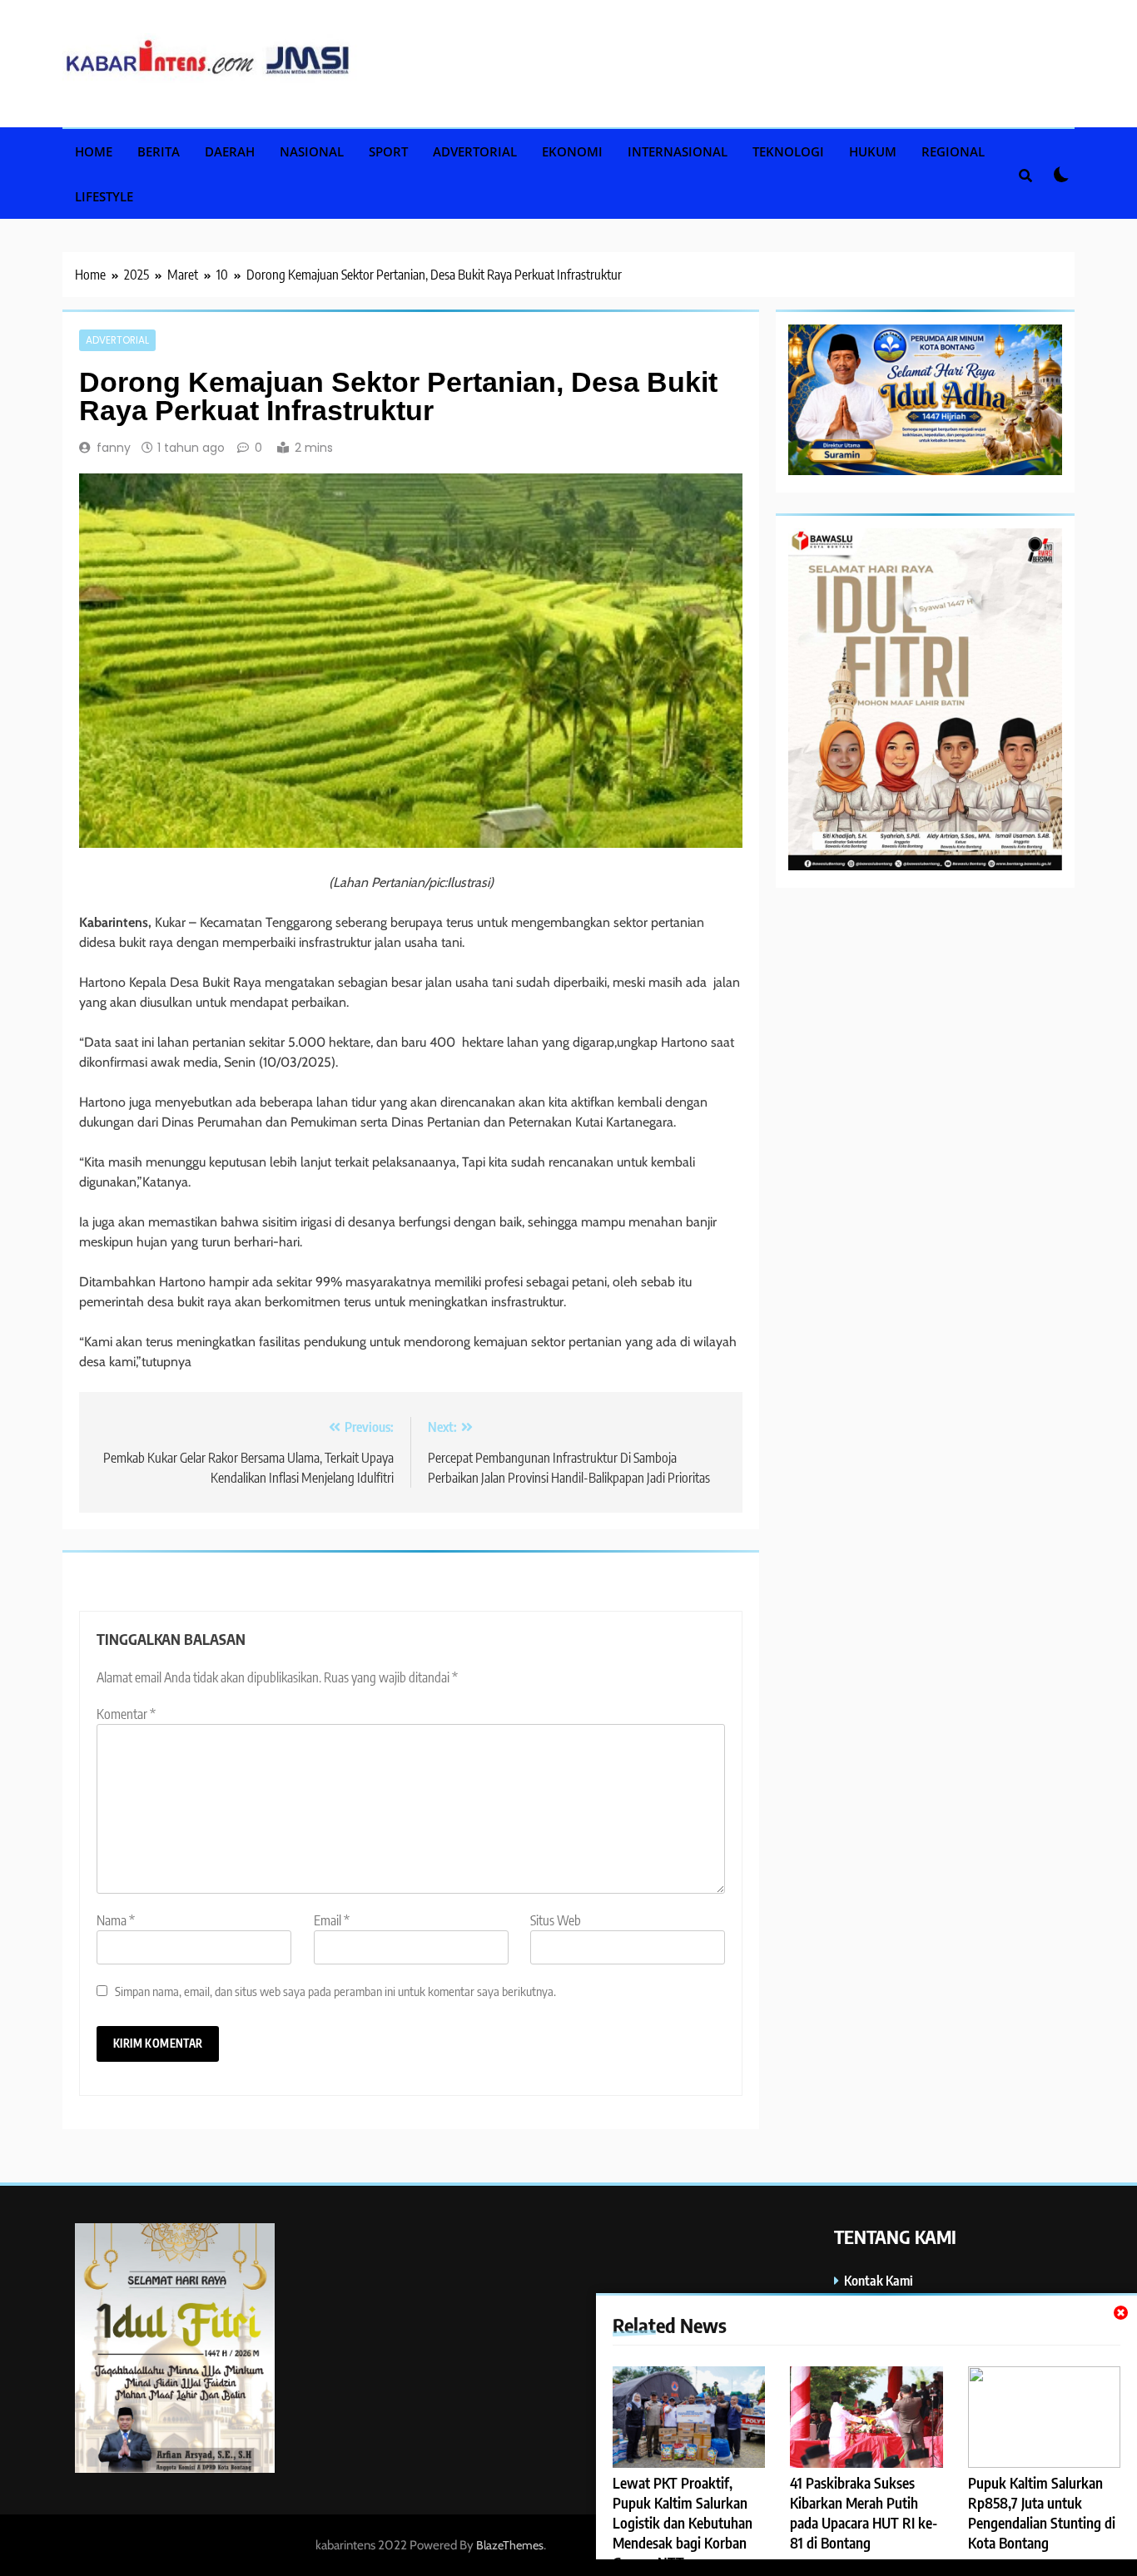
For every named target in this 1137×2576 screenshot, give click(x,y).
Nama (116, 1920)
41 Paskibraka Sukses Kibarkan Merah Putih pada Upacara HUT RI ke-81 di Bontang (864, 2513)
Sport (388, 151)
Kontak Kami (879, 2280)
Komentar (126, 1714)
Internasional (678, 151)
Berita (159, 151)
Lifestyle (104, 196)
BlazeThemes (510, 2545)
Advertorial (475, 151)
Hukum (873, 151)
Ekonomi (572, 151)
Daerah (230, 151)
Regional (953, 151)
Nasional (312, 151)
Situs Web (556, 1920)
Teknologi (788, 151)
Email (332, 1920)
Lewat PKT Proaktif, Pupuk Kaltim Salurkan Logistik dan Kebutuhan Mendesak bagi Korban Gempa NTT (683, 2523)
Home (94, 151)
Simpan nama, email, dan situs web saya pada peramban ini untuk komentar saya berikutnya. (335, 1991)
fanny (114, 448)
